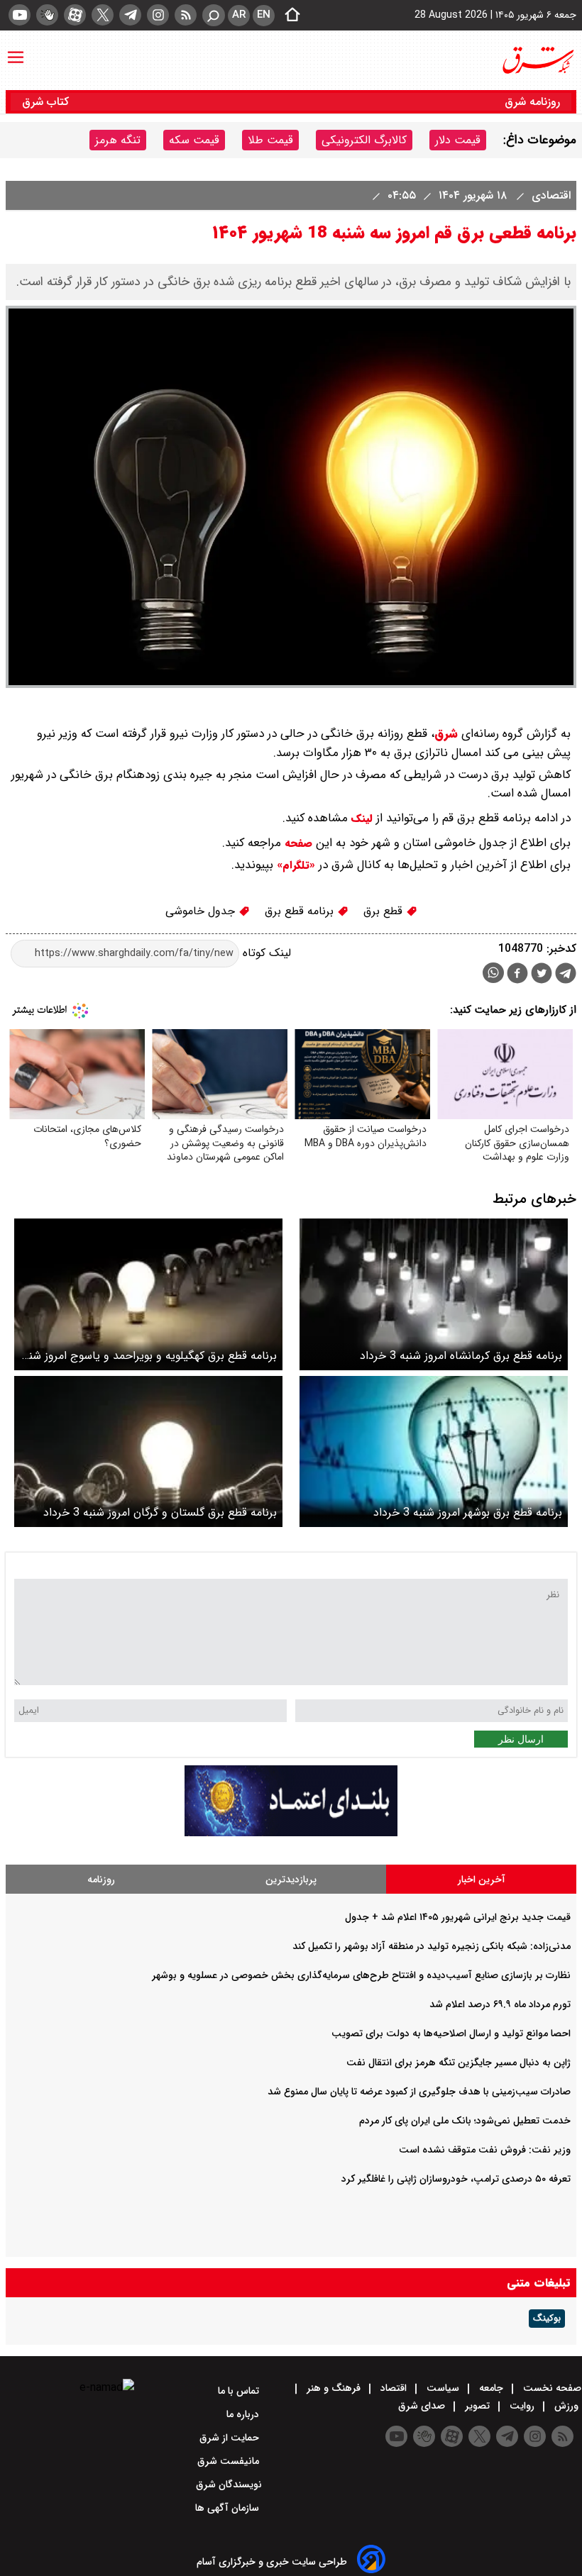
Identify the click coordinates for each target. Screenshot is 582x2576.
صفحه (297, 843)
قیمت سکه (194, 140)
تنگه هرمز (118, 140)
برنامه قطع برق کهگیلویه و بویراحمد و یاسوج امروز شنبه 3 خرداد (148, 1356)
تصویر (477, 2406)
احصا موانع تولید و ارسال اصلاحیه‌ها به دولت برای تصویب (451, 2033)
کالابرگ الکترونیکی (364, 140)
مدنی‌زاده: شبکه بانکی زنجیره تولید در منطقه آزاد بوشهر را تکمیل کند (432, 1946)
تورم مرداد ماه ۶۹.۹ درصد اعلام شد (500, 2004)
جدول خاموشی (202, 911)
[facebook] (517, 975)
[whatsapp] (493, 973)
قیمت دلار (458, 140)
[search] (214, 15)
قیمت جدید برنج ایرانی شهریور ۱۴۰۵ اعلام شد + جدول (458, 1917)
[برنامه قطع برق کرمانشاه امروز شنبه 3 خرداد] (434, 1294)
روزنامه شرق (532, 102)
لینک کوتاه (265, 953)
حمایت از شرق (231, 2438)
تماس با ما (240, 2391)
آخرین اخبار (482, 1880)
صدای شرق (423, 2406)
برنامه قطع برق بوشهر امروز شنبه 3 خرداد (468, 1512)
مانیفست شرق (230, 2461)
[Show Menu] (16, 50)
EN (264, 15)
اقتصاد (394, 2388)
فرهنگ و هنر (334, 2388)
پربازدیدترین (291, 1880)
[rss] (186, 15)
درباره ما (244, 2414)
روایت (522, 2406)
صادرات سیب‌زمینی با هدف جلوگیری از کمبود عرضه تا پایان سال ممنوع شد (419, 2092)
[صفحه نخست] (288, 16)
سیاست (443, 2388)
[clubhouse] (47, 15)
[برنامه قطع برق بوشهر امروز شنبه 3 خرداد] (434, 1451)
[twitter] (103, 15)
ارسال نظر (521, 1739)
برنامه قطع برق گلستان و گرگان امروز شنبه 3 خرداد (160, 1512)
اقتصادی (549, 195)
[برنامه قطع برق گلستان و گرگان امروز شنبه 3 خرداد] (148, 1451)
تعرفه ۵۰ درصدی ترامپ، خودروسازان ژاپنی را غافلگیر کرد (456, 2179)
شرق (446, 734)
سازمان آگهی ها (229, 2508)
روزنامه (101, 1880)
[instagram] (158, 15)
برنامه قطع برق (301, 911)
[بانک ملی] (291, 1833)
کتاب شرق (47, 102)
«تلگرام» (294, 865)
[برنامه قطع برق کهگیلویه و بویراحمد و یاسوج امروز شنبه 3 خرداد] (148, 1294)
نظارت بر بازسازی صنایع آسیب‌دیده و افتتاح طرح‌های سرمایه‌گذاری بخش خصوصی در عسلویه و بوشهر (361, 1975)
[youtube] (20, 15)
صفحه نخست (551, 2388)
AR (239, 15)
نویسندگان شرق (229, 2485)
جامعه (491, 2388)
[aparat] (75, 15)
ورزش (566, 2406)
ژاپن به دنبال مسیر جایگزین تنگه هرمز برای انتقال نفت (459, 2063)
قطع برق (385, 911)
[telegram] (130, 15)
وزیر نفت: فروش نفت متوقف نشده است (485, 2150)
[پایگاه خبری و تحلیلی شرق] (537, 60)
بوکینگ (547, 2319)
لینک (362, 818)
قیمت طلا (270, 140)
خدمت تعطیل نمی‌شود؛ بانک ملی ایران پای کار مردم (465, 2121)
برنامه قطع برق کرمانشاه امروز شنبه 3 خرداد (461, 1356)
